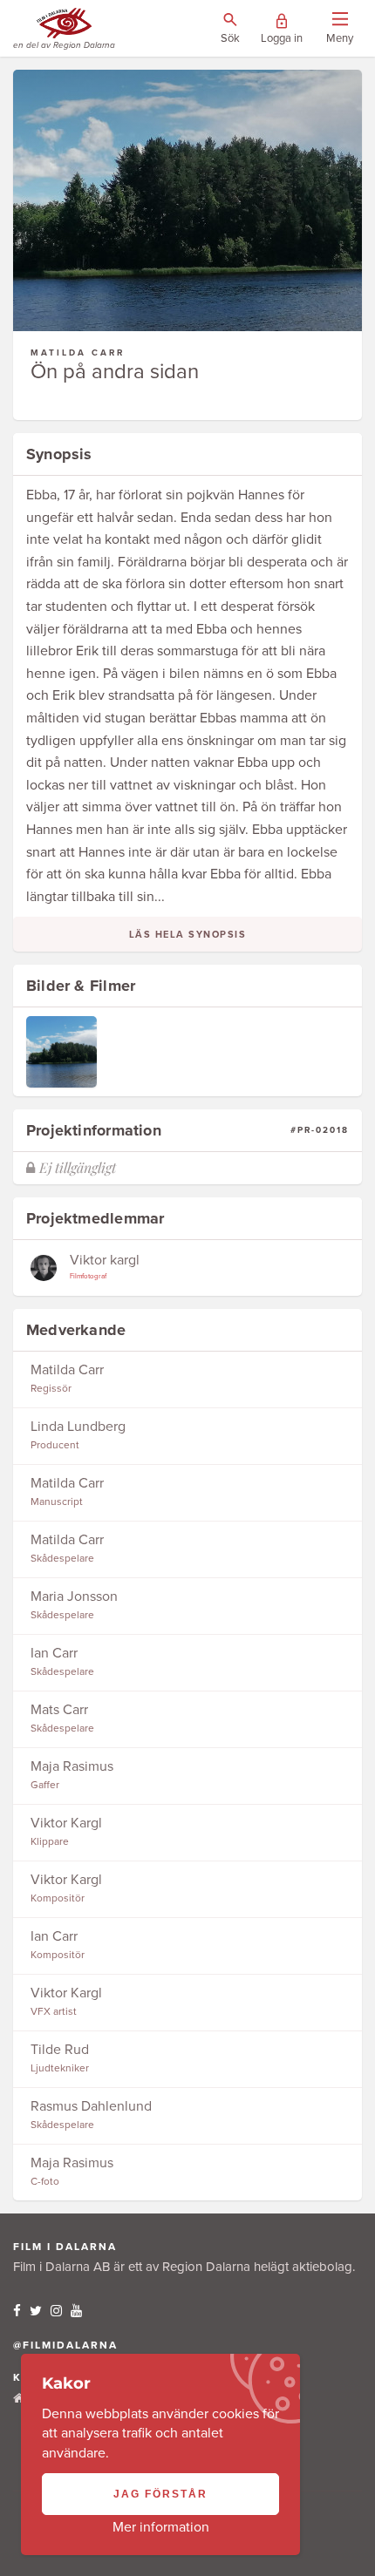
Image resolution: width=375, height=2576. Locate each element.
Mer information (161, 2527)
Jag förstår (160, 2494)
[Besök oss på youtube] (76, 2311)
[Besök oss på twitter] (36, 2311)
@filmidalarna (65, 2345)
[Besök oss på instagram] (56, 2311)
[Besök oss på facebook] (17, 2311)
